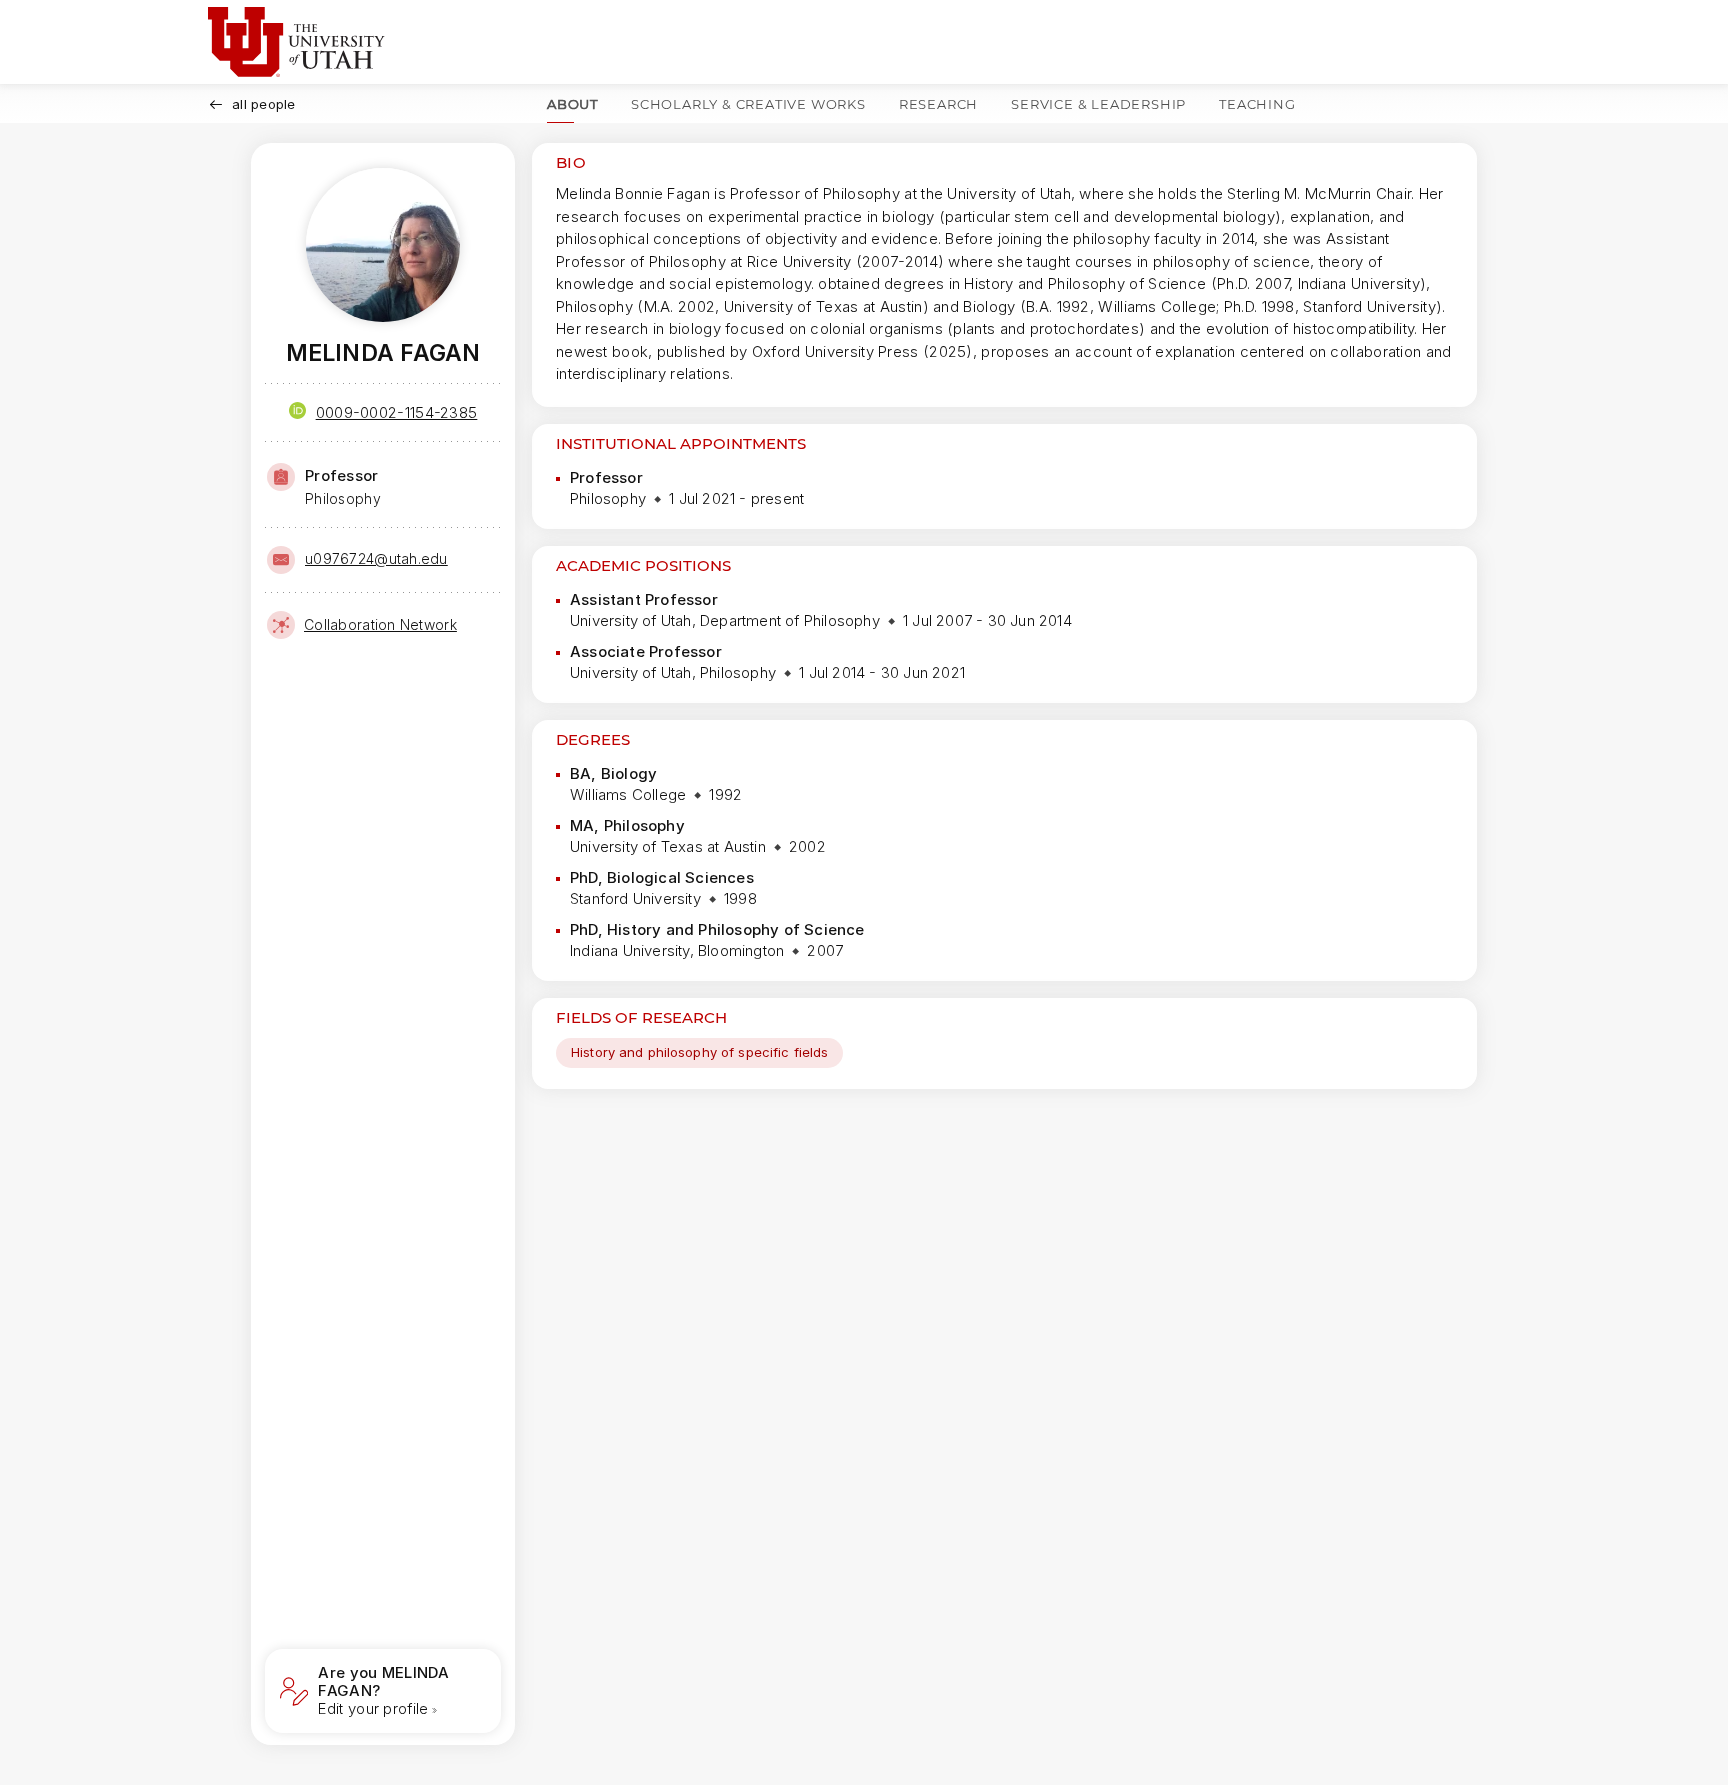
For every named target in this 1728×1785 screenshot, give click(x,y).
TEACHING (1257, 104)
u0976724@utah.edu (376, 558)
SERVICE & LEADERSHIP (1098, 104)
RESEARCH (938, 104)
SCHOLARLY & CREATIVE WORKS (748, 104)
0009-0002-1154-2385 (397, 412)
